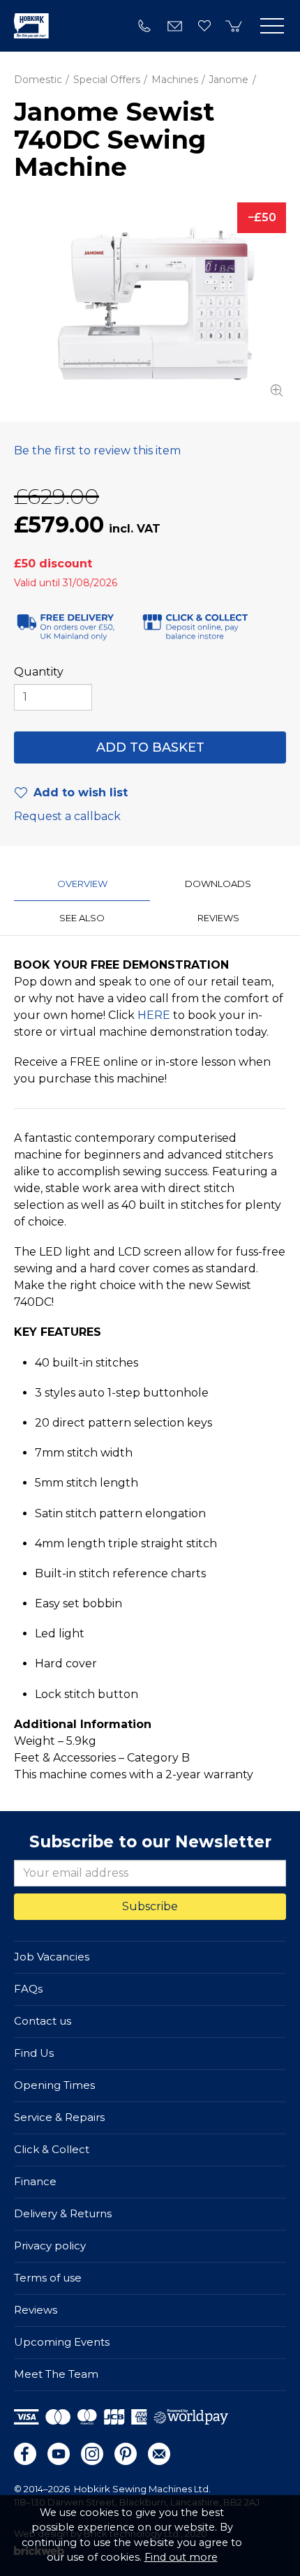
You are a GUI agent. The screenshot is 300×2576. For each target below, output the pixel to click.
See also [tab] (82, 918)
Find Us (34, 2053)
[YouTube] (59, 2454)
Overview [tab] (82, 884)
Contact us (43, 2021)
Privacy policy (50, 2246)
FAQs (28, 1989)
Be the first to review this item (97, 451)
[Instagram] (92, 2454)
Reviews (36, 2310)
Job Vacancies (52, 1957)
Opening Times (54, 2085)
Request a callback (67, 816)
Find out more (181, 2557)
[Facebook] (25, 2454)
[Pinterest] (126, 2454)
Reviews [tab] (218, 918)
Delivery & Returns (63, 2213)
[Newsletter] (159, 2454)
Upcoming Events (62, 2342)
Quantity (39, 672)
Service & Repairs (59, 2117)
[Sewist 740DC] (150, 301)
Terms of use (48, 2278)
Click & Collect (52, 2149)
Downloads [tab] (218, 884)
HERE (154, 1015)
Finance (35, 2181)
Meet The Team (56, 2374)
